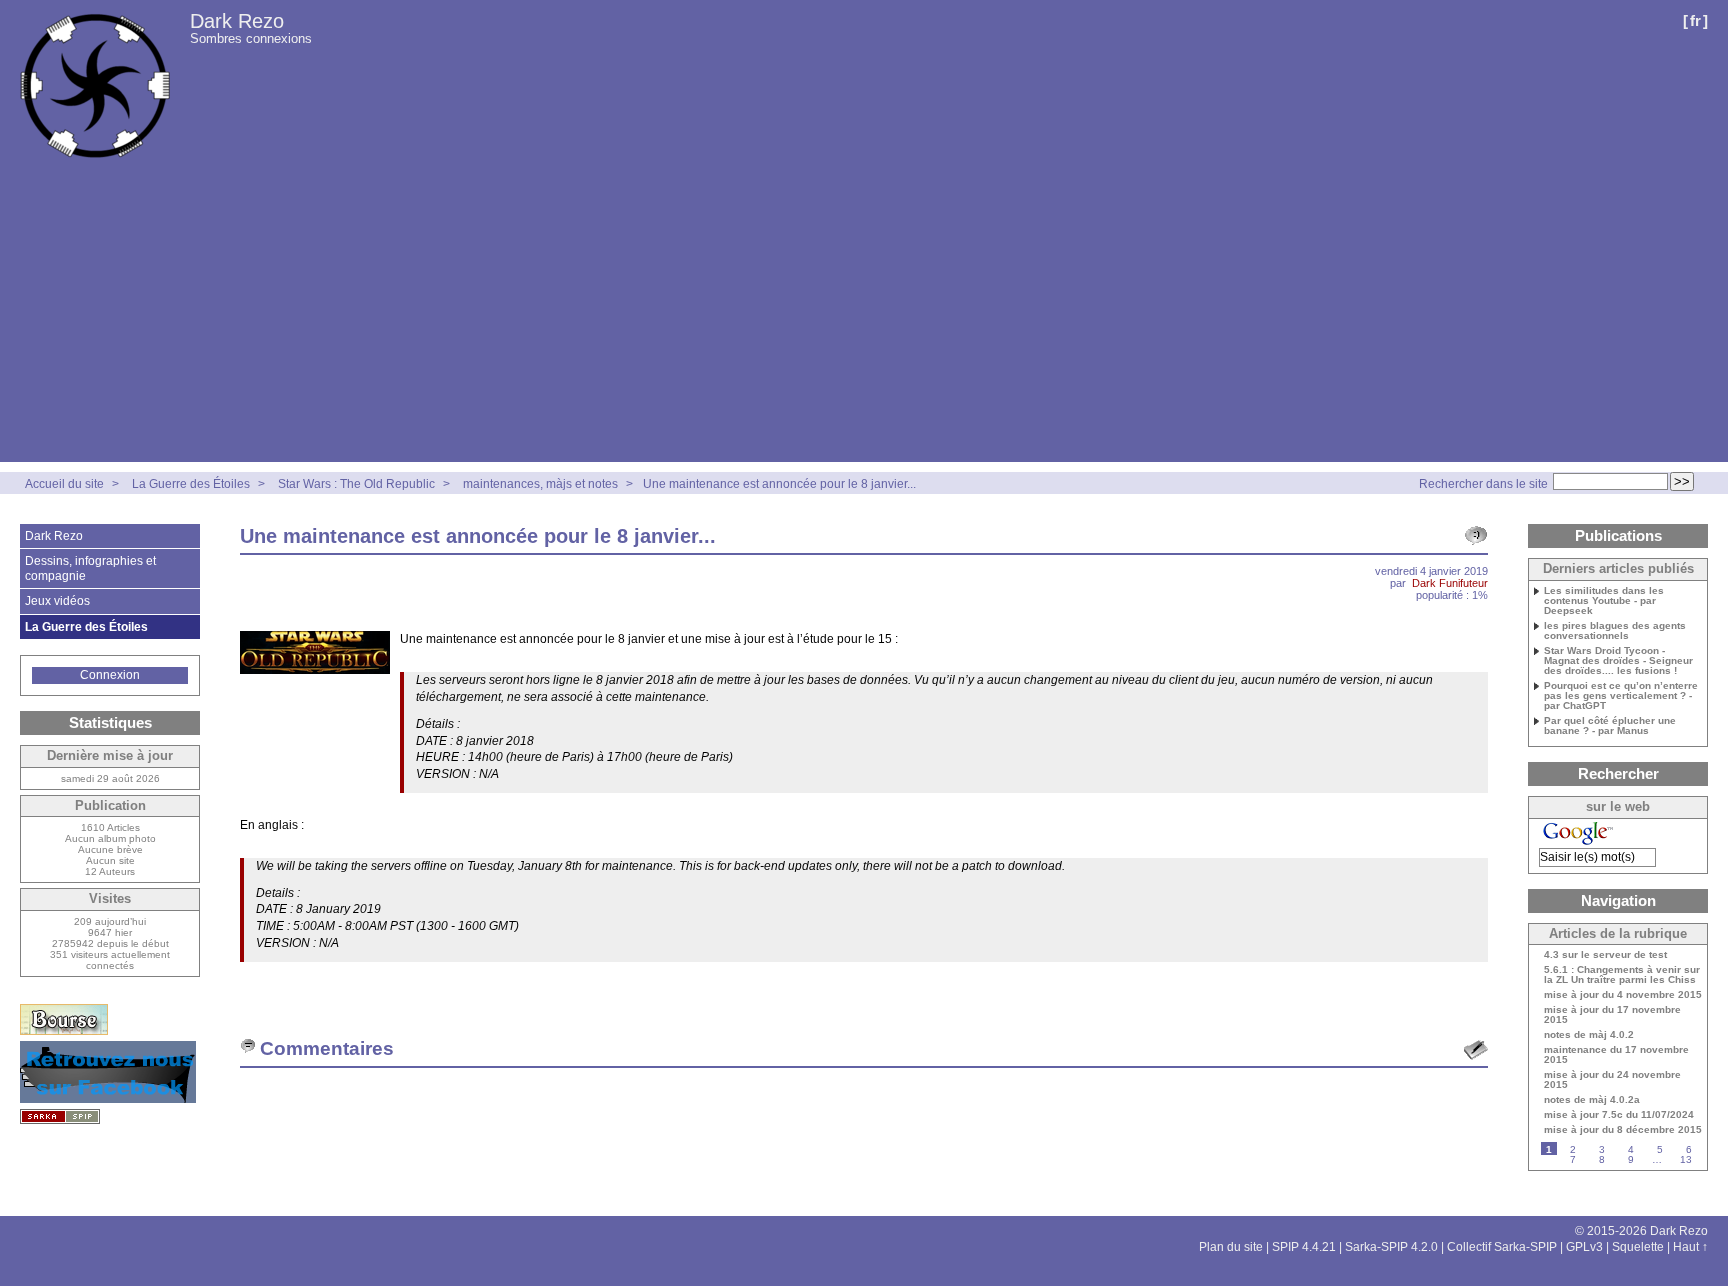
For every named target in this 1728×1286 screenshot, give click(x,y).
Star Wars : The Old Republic (356, 484)
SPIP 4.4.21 (1304, 1247)
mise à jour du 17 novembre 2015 (1612, 1015)
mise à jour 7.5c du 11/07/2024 (1619, 1115)
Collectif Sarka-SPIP (1502, 1247)
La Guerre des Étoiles (191, 484)
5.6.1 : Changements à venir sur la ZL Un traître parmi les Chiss (1622, 975)
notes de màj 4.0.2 (1589, 1035)
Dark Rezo (237, 21)
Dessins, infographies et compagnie (90, 568)
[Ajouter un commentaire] (1476, 1050)
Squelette (1638, 1247)
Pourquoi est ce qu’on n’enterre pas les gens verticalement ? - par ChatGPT (1621, 696)
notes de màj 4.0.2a (1592, 1100)
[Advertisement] (864, 322)
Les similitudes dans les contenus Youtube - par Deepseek (1604, 601)
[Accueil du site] (95, 86)
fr (1695, 20)
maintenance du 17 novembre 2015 (1616, 1055)
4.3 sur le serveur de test (1605, 955)
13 (1686, 1159)
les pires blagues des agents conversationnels (1615, 631)
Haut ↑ (1690, 1247)
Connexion (110, 675)
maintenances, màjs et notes (540, 484)
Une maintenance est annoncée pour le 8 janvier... (779, 484)
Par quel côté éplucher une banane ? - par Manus (1610, 726)
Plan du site (1231, 1247)
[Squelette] (60, 1116)
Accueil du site (64, 484)
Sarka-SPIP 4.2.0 (1391, 1247)
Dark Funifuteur (1450, 583)
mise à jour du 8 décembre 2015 (1623, 1130)
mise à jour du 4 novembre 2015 (1623, 995)
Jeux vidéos (57, 601)
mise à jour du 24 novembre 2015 (1612, 1080)
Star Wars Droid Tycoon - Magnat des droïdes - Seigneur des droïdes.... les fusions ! (1618, 661)
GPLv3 (1584, 1247)
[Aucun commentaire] (1476, 536)
